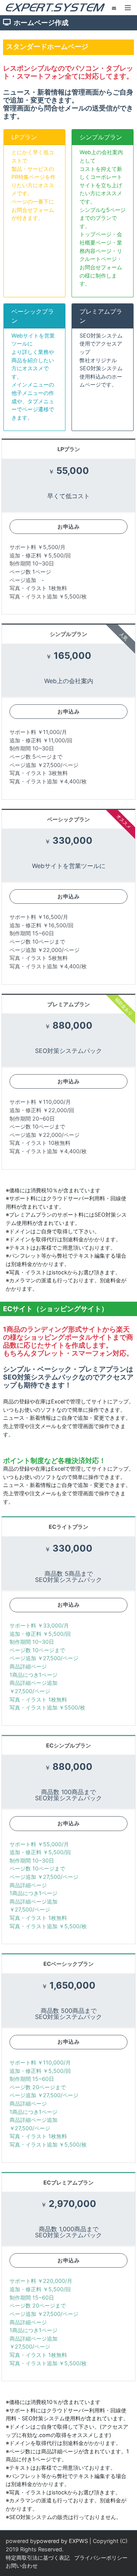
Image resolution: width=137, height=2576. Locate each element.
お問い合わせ (22, 2566)
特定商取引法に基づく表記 (38, 2558)
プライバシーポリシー (101, 2558)
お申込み (68, 526)
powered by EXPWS (62, 2541)
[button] (128, 8)
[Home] (55, 7)
